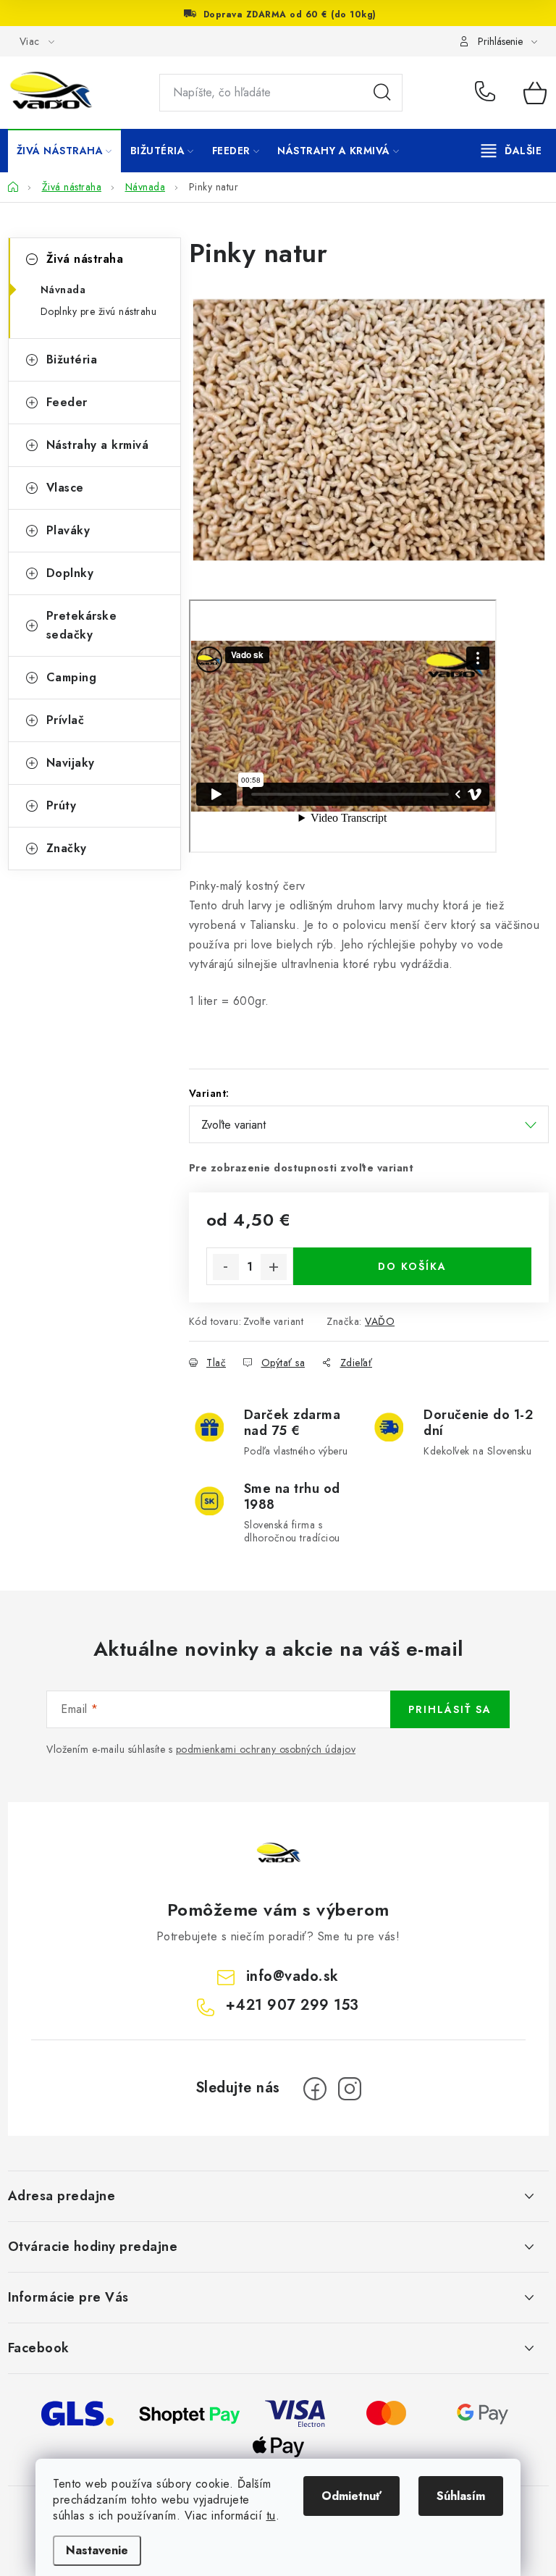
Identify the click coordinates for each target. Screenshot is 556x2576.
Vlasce (65, 488)
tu (271, 2516)
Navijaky (71, 763)
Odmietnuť (351, 2496)
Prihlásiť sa (450, 1709)
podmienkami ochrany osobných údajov (266, 1749)
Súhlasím (461, 2496)
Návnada (63, 290)
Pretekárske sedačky (82, 625)
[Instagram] (350, 2089)
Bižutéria (72, 359)
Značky (67, 848)
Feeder (67, 402)
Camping (72, 677)
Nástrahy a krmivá (98, 445)
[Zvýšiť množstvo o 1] (274, 1267)
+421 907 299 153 (488, 93)
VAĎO (380, 1321)
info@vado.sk (292, 1976)
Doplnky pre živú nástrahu (99, 311)
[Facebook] (315, 2089)
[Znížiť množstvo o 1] (226, 1267)
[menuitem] (64, 151)
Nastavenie (97, 2550)
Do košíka (412, 1266)
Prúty (62, 805)
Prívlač (66, 720)
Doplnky (70, 573)
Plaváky (68, 530)
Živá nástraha (85, 259)
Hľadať (382, 93)
